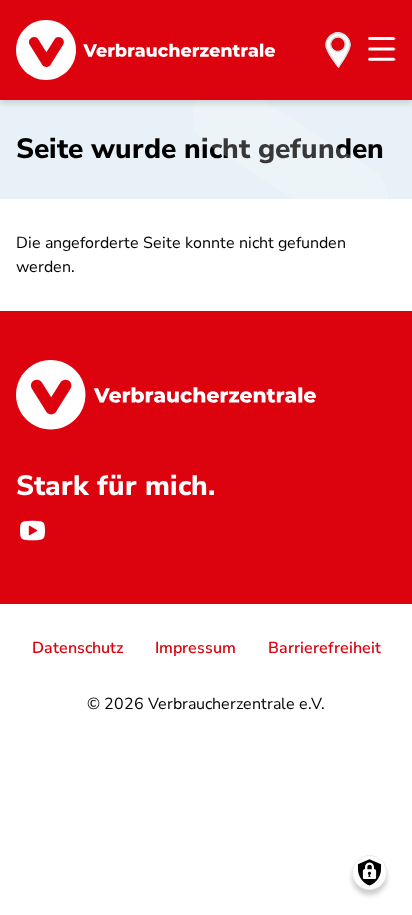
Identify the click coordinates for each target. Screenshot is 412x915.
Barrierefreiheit (324, 648)
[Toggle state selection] (338, 50)
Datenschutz (77, 648)
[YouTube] (32, 530)
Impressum (195, 648)
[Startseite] (145, 50)
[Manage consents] (369, 872)
